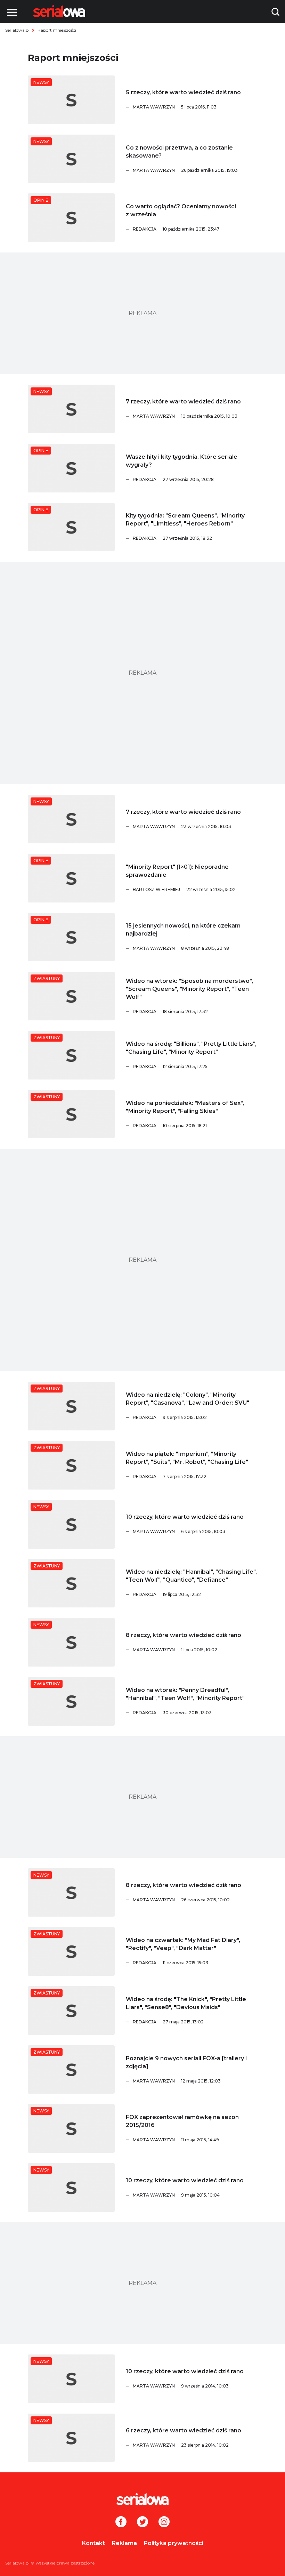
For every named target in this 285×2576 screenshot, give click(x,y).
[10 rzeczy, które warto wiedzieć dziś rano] (71, 1524)
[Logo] (59, 11)
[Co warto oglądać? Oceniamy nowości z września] (71, 218)
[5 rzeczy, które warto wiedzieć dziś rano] (71, 100)
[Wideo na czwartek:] (71, 1951)
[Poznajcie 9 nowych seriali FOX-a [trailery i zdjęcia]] (71, 2070)
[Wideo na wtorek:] (71, 996)
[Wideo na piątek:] (71, 1465)
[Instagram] (164, 2522)
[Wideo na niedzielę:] (71, 1406)
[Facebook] (121, 2522)
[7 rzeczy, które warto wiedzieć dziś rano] (71, 409)
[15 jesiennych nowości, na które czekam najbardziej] (71, 937)
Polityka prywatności (174, 2543)
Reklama (124, 2543)
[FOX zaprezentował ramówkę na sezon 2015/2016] (71, 2128)
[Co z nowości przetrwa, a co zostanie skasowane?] (71, 159)
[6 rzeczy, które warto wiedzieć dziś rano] (71, 2438)
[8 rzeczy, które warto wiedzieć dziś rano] (71, 1642)
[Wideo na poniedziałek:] (71, 1114)
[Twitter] (142, 2522)
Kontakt (93, 2543)
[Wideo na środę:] (71, 1055)
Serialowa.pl (17, 30)
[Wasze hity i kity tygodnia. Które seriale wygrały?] (71, 468)
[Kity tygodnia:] (71, 527)
